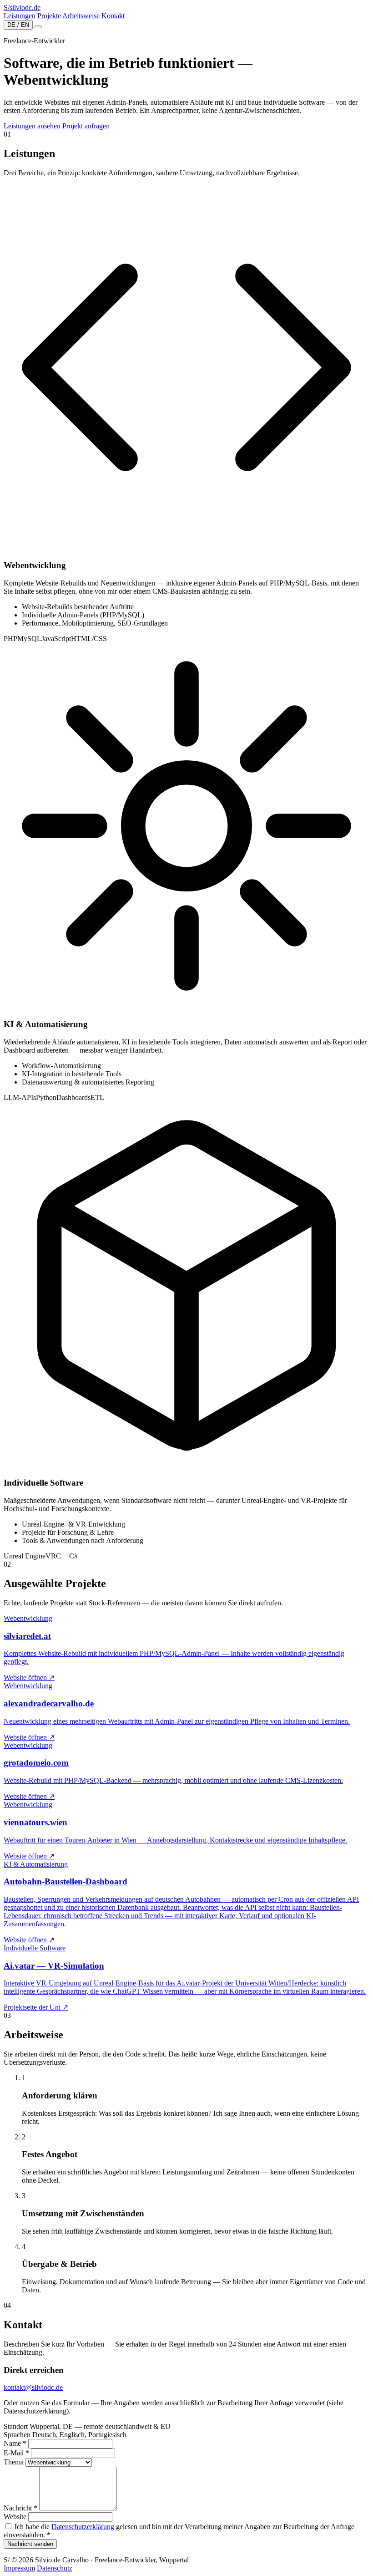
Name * (15, 2443)
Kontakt (113, 16)
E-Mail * (16, 2453)
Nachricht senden (30, 2544)
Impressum (19, 2568)
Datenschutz (55, 2568)
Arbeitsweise (81, 16)
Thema (14, 2462)
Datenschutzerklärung (83, 2527)
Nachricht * (20, 2508)
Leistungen (20, 16)
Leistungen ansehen (32, 126)
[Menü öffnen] (38, 27)
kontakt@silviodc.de (33, 2387)
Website (15, 2517)
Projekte (49, 16)
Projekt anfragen (86, 126)
